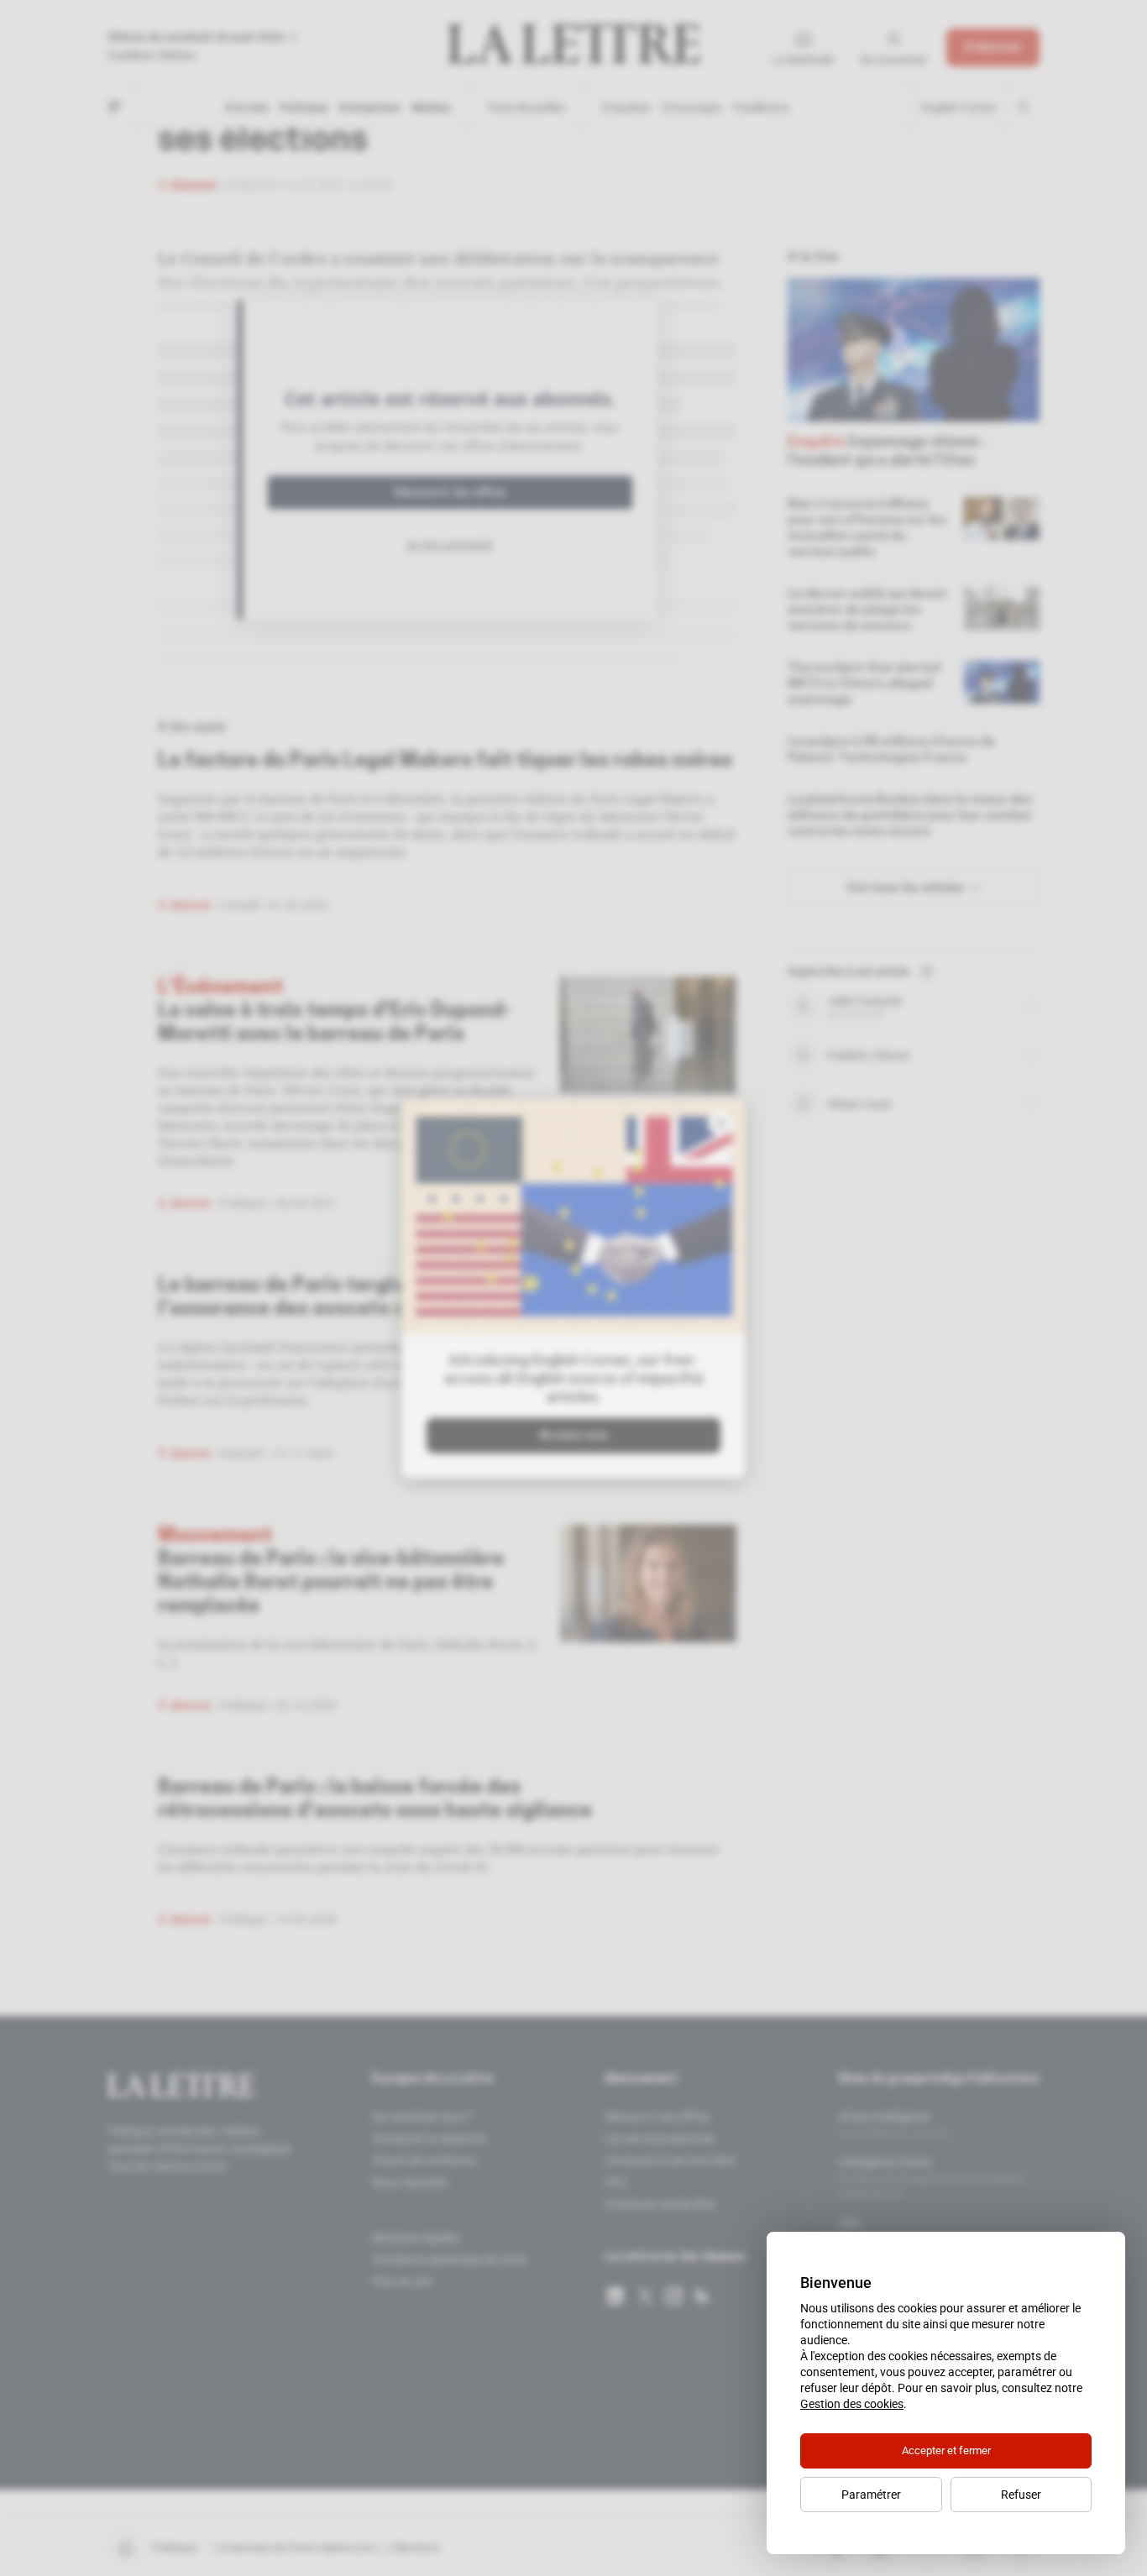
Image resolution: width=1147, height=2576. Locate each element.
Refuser (1021, 2495)
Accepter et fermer (946, 2450)
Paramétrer (871, 2495)
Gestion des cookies (852, 2404)
